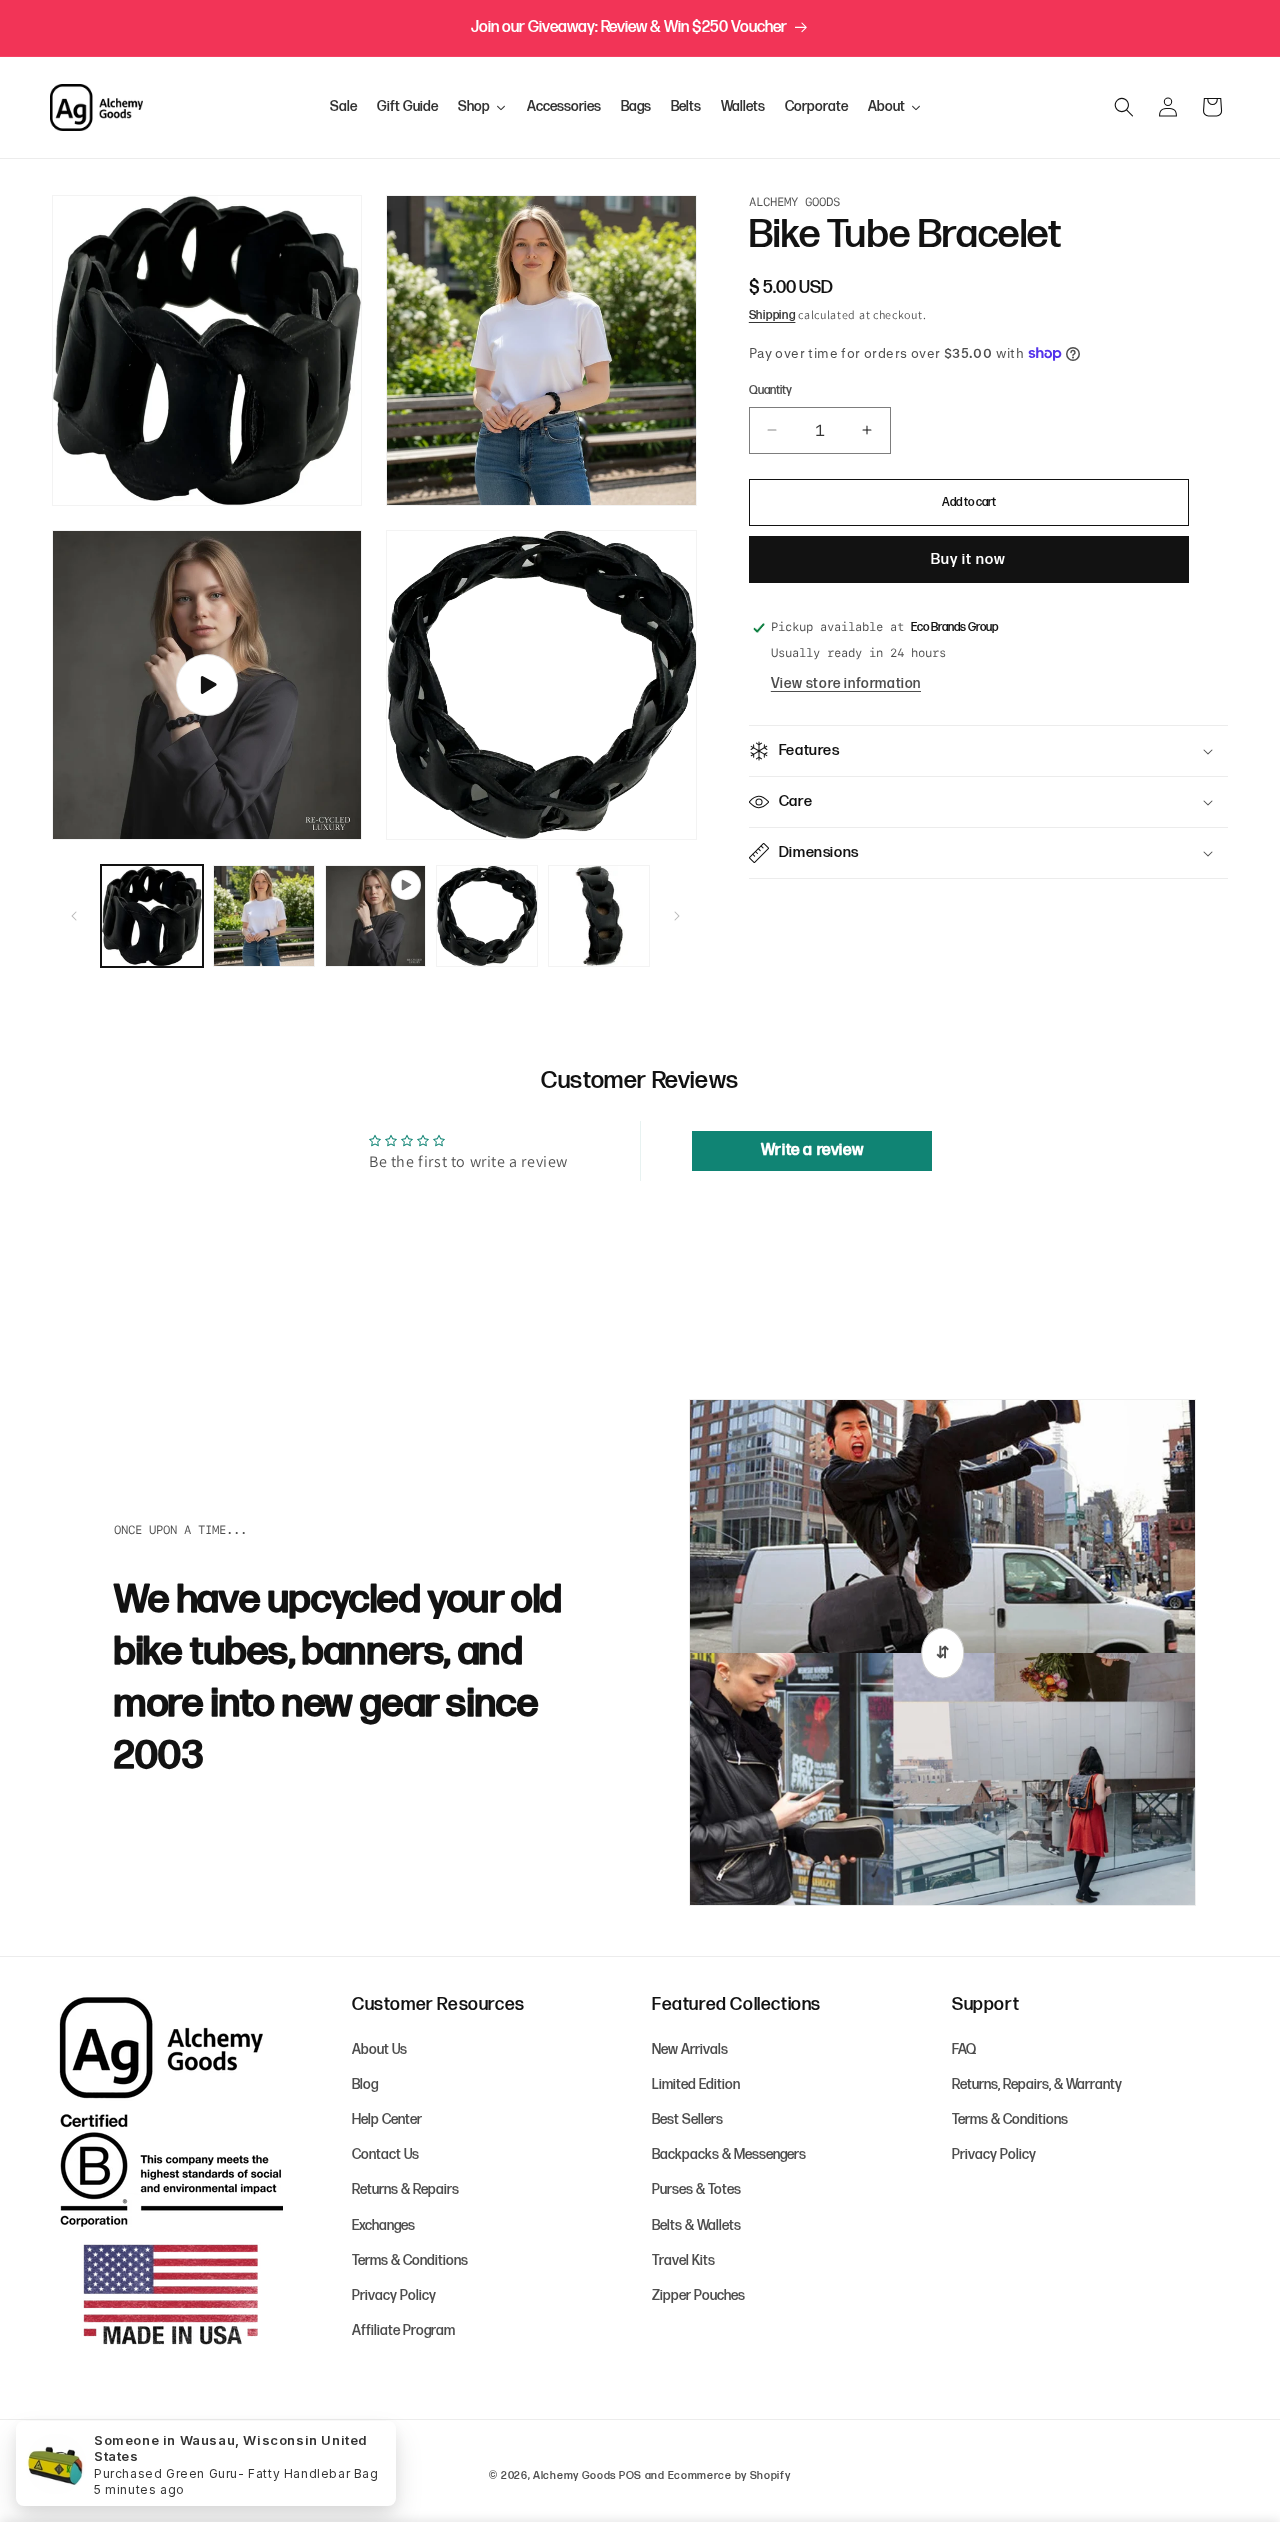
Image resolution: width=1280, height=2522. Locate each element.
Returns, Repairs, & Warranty (1037, 2084)
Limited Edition (696, 2084)
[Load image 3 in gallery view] (487, 916)
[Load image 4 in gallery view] (599, 916)
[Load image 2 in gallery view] (264, 916)
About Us (379, 2049)
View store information (846, 683)
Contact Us (385, 2154)
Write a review (812, 1150)
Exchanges (383, 2225)
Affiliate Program (403, 2330)
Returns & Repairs (405, 2189)
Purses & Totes (696, 2189)
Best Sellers (687, 2119)
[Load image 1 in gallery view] (152, 916)
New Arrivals (690, 2049)
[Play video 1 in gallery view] (376, 916)
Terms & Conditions (410, 2260)
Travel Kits (683, 2260)
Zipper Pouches (698, 2295)
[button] (1124, 107)
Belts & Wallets (696, 2225)
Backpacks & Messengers (729, 2154)
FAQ (964, 2049)
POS (630, 2475)
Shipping (772, 315)
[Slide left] (74, 916)
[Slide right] (677, 916)
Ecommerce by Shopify (729, 2475)
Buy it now (968, 559)
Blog (365, 2084)
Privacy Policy (394, 2295)
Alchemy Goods (574, 2475)
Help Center (387, 2119)
